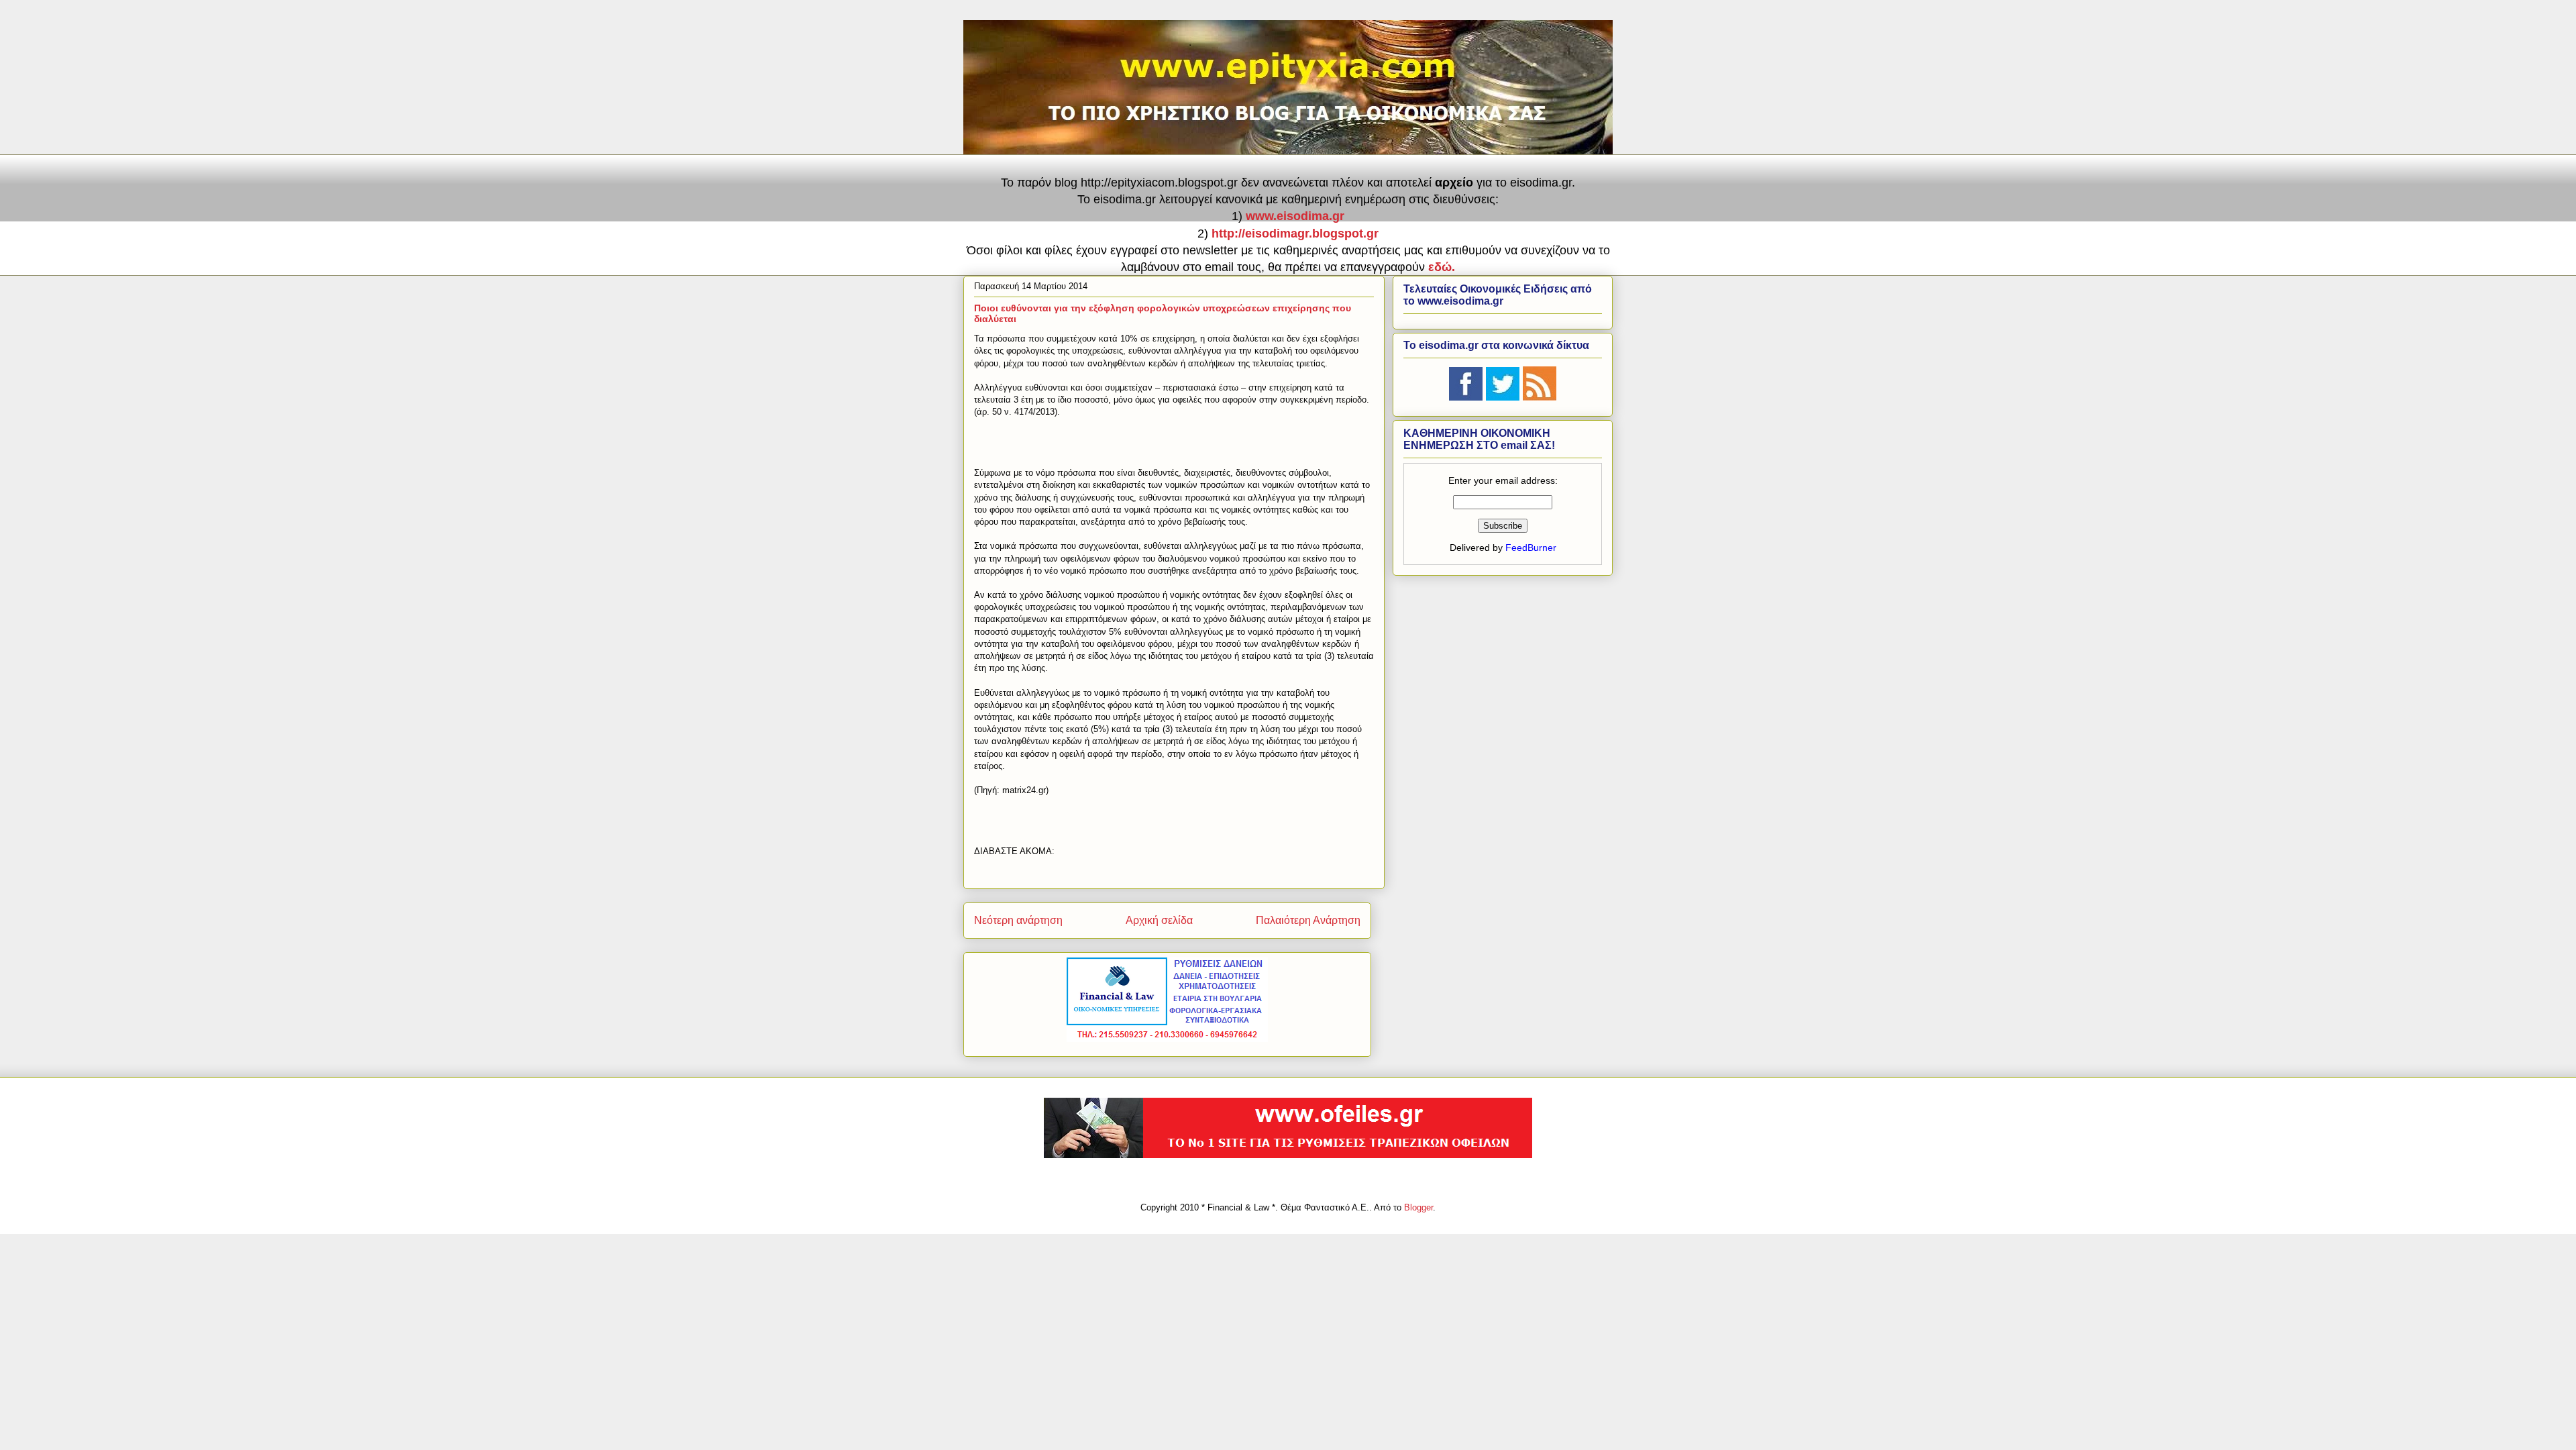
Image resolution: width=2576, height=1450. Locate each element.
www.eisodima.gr (1295, 216)
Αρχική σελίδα (1159, 920)
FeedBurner (1531, 548)
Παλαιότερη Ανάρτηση (1308, 920)
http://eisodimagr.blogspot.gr (1295, 234)
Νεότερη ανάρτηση (1018, 920)
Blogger (1418, 1207)
